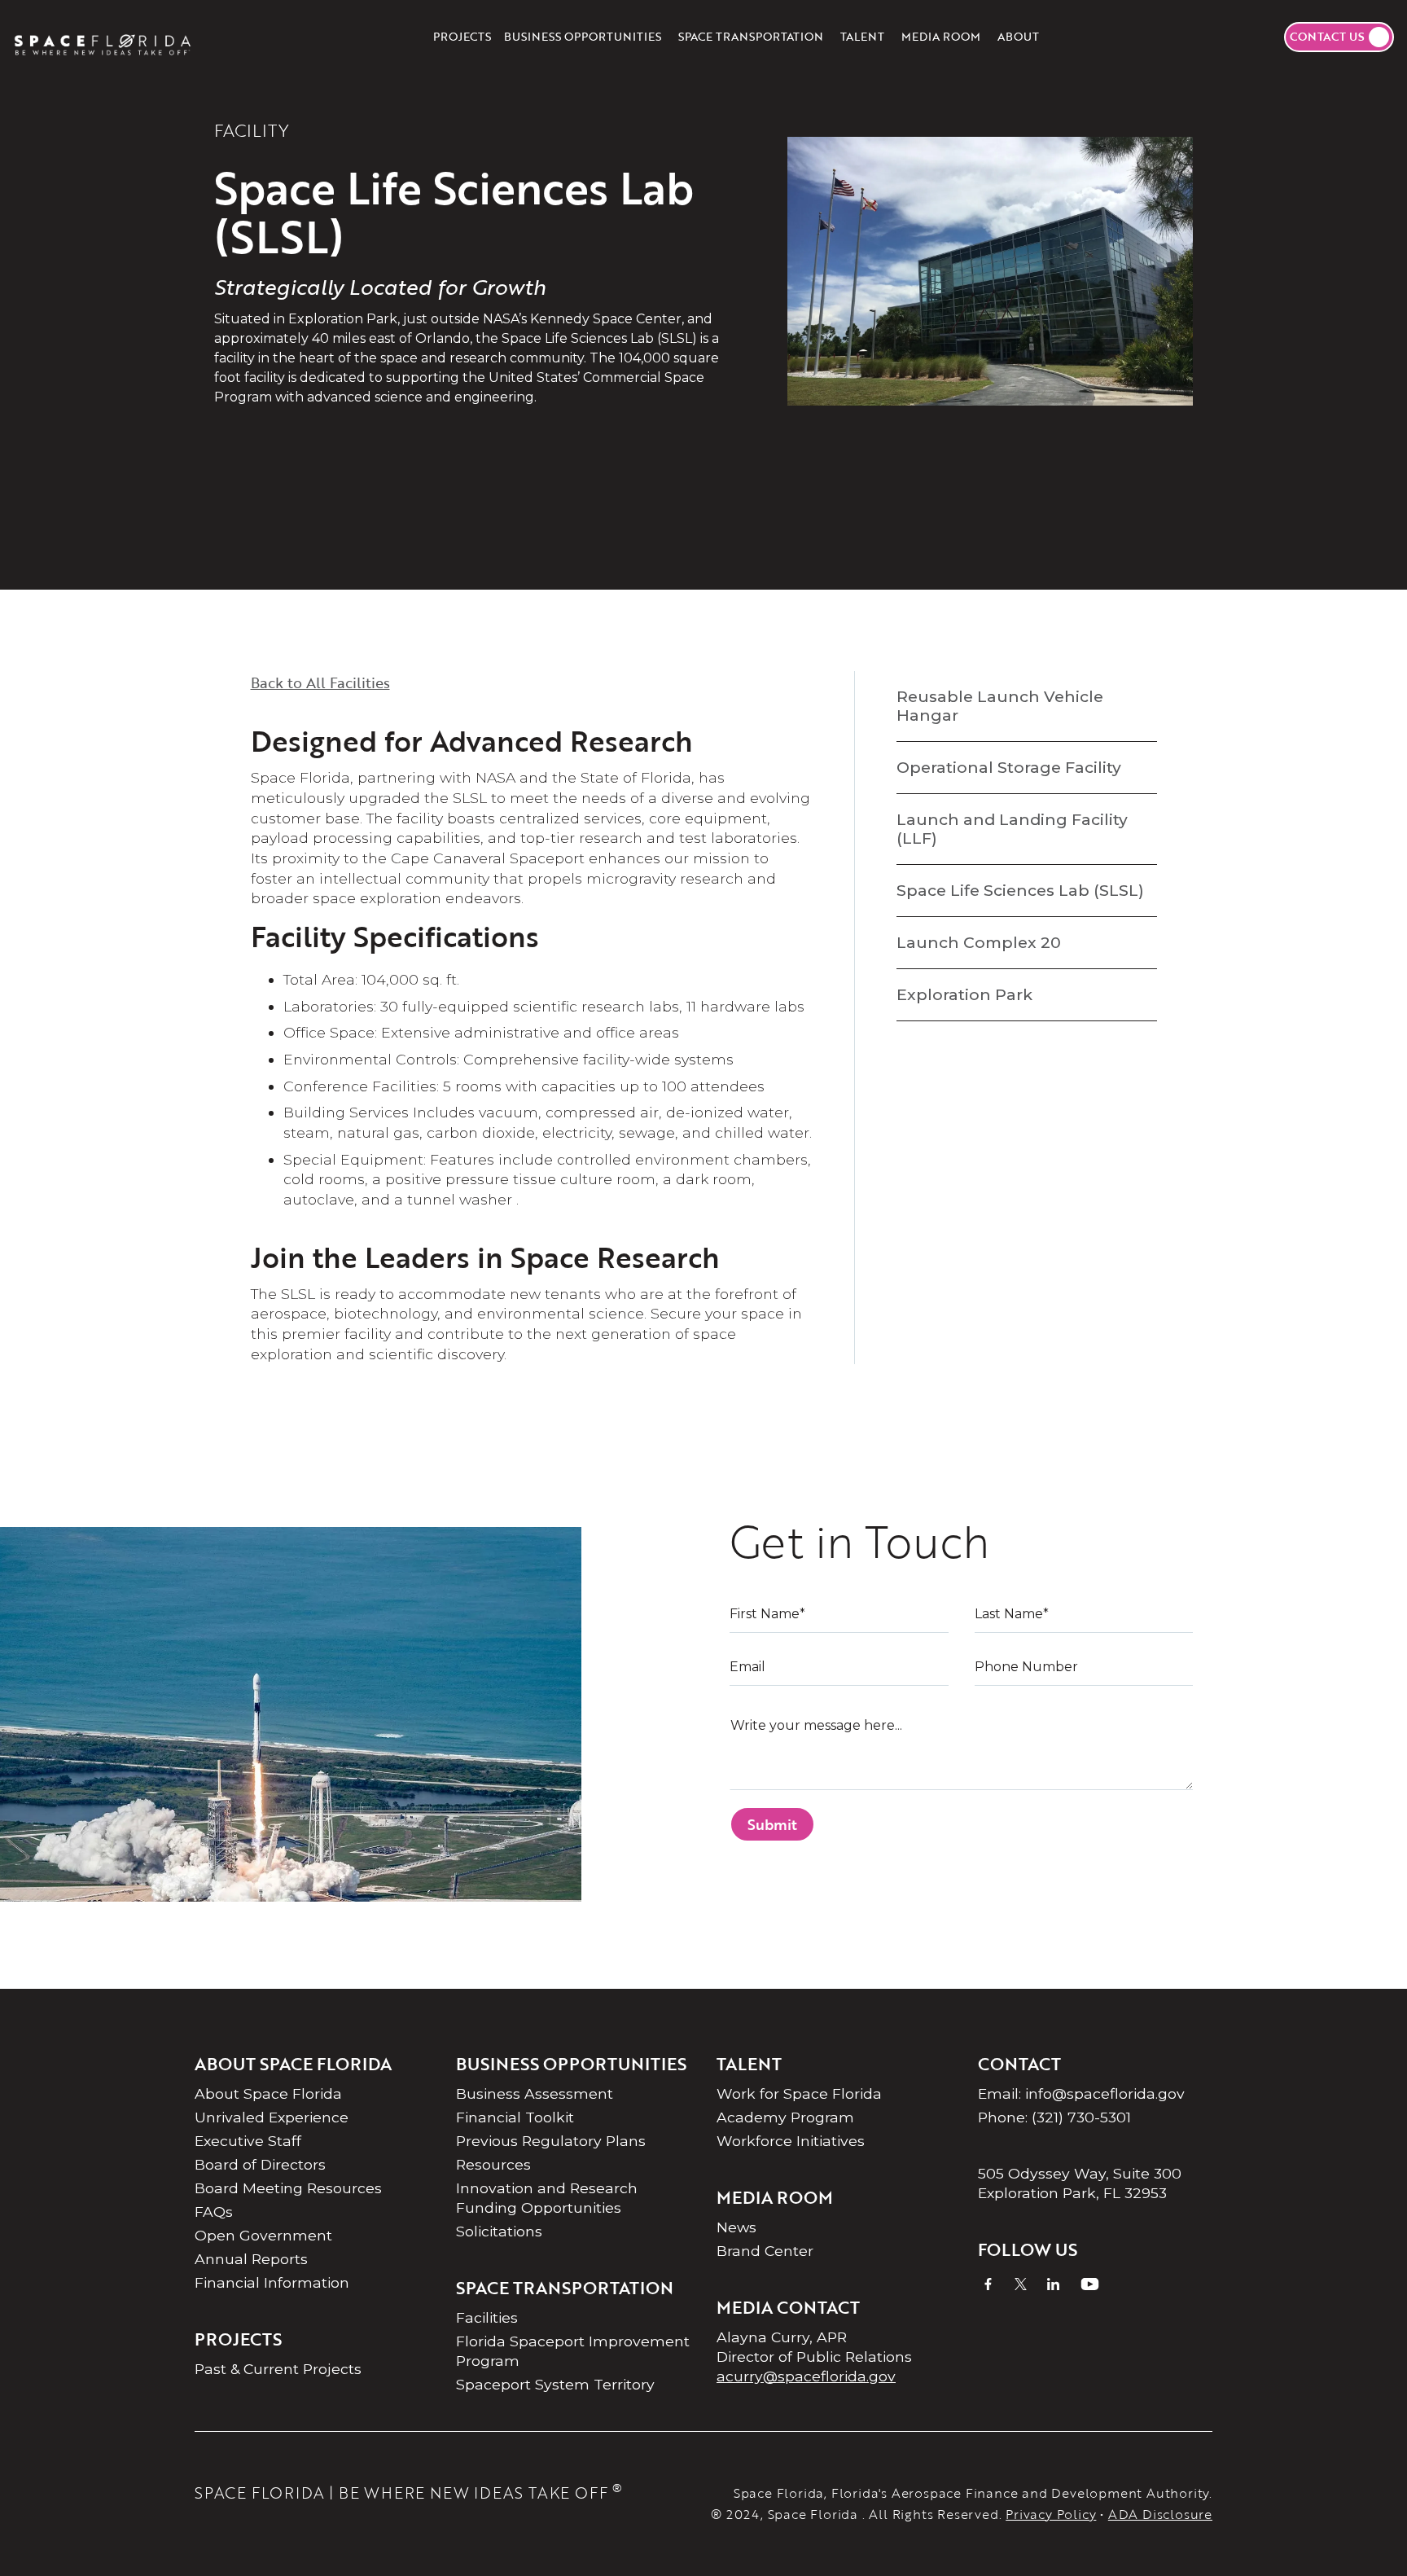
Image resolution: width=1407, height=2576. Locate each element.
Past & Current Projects (278, 2369)
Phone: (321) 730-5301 (1054, 2117)
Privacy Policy (1051, 2514)
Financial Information (272, 2282)
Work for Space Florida (799, 2093)
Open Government (263, 2235)
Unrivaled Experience (272, 2117)
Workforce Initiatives (791, 2141)
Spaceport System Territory (555, 2384)
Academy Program (785, 2117)
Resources (493, 2164)
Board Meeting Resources (288, 2188)
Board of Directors (260, 2164)
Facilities (487, 2317)
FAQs (214, 2212)
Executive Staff (248, 2141)
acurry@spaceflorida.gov (806, 2376)
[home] (103, 37)
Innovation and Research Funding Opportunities (547, 2198)
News (736, 2227)
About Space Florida (268, 2093)
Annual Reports (251, 2259)
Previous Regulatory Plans (551, 2141)
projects (462, 36)
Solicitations (499, 2231)
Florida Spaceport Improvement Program (573, 2351)
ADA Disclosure (1160, 2514)
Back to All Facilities (320, 682)
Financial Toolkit (515, 2117)
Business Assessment (535, 2093)
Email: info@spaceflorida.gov (1081, 2093)
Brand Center (765, 2251)
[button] (583, 37)
